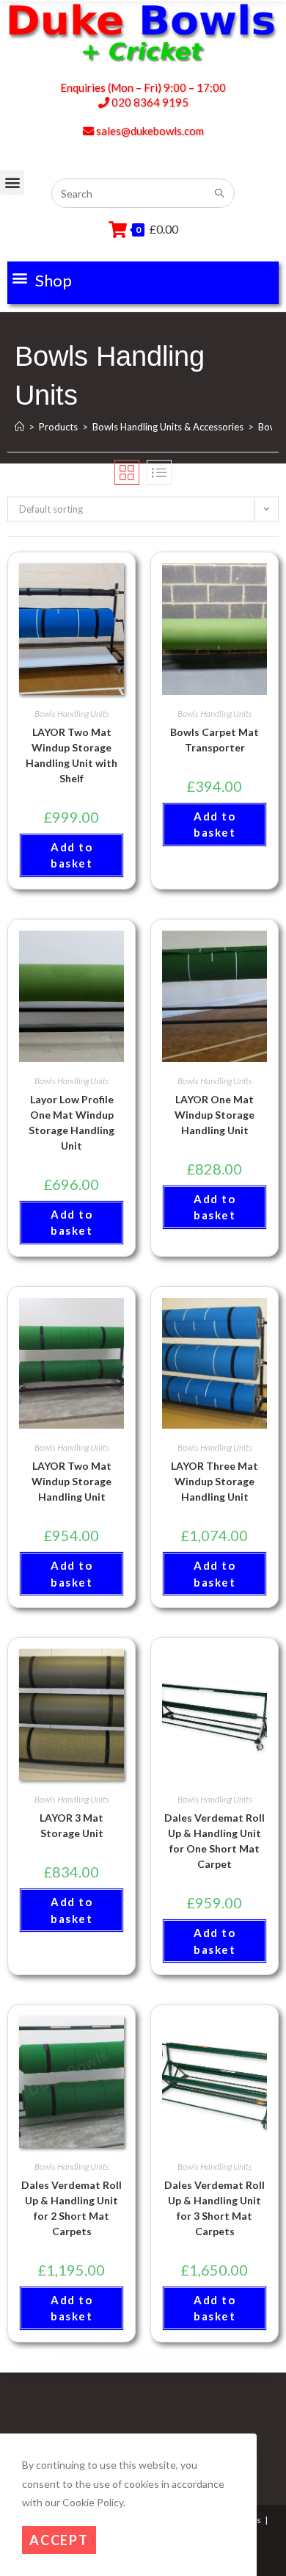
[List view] (159, 472)
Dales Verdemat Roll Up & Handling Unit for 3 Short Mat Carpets (214, 2208)
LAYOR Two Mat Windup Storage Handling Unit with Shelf (71, 755)
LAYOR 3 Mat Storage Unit (71, 1825)
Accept (59, 2540)
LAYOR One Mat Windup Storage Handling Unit (214, 1115)
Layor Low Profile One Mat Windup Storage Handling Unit (71, 1122)
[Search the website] (143, 192)
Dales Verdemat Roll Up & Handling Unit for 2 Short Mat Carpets (71, 2208)
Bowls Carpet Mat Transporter (214, 740)
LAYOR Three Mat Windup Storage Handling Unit (214, 1481)
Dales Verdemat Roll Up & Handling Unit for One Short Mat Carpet (214, 1841)
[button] (41, 278)
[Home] (19, 427)
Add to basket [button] (71, 855)
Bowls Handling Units (72, 714)
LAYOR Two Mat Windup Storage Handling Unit (71, 1481)
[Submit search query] (220, 194)
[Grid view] (127, 472)
